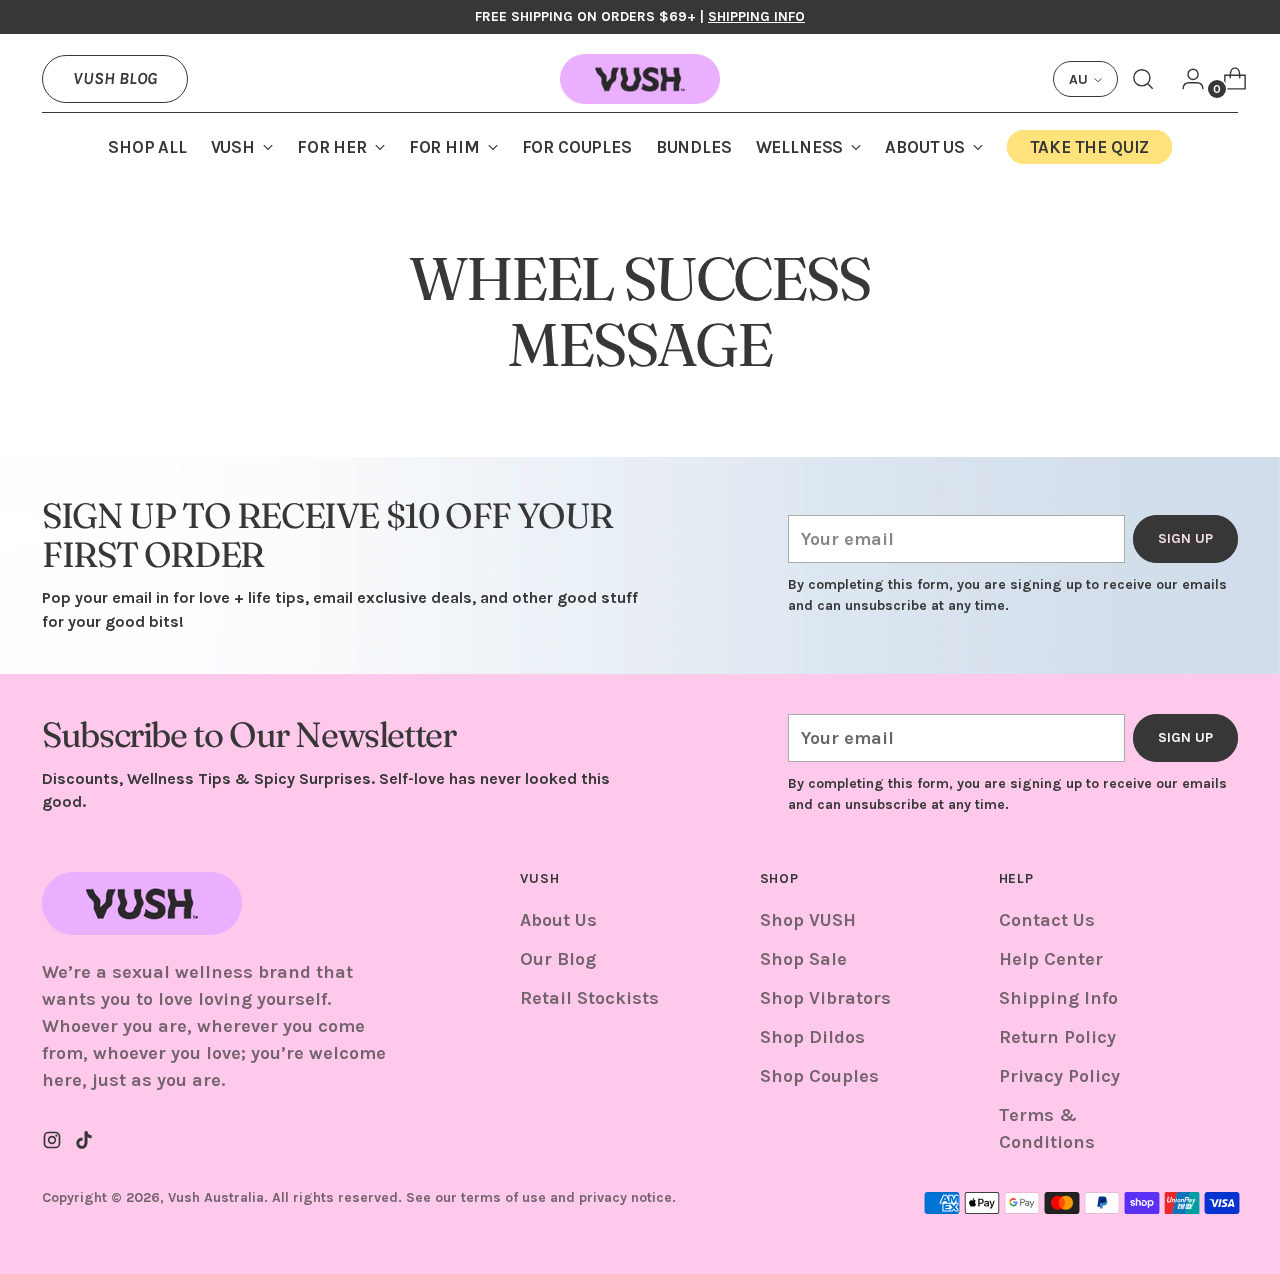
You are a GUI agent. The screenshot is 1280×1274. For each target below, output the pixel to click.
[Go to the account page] (1185, 79)
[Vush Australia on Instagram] (54, 1144)
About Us (558, 920)
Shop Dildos (812, 1037)
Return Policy (1057, 1037)
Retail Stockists (589, 998)
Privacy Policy (1059, 1076)
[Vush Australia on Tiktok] (86, 1144)
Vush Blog (115, 78)
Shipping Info (1058, 998)
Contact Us (1047, 920)
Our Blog (558, 959)
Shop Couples (819, 1076)
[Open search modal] (1143, 79)
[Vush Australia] (640, 79)
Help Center (1051, 959)
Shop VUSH (808, 920)
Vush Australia (216, 1197)
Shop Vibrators (825, 998)
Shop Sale (803, 959)
